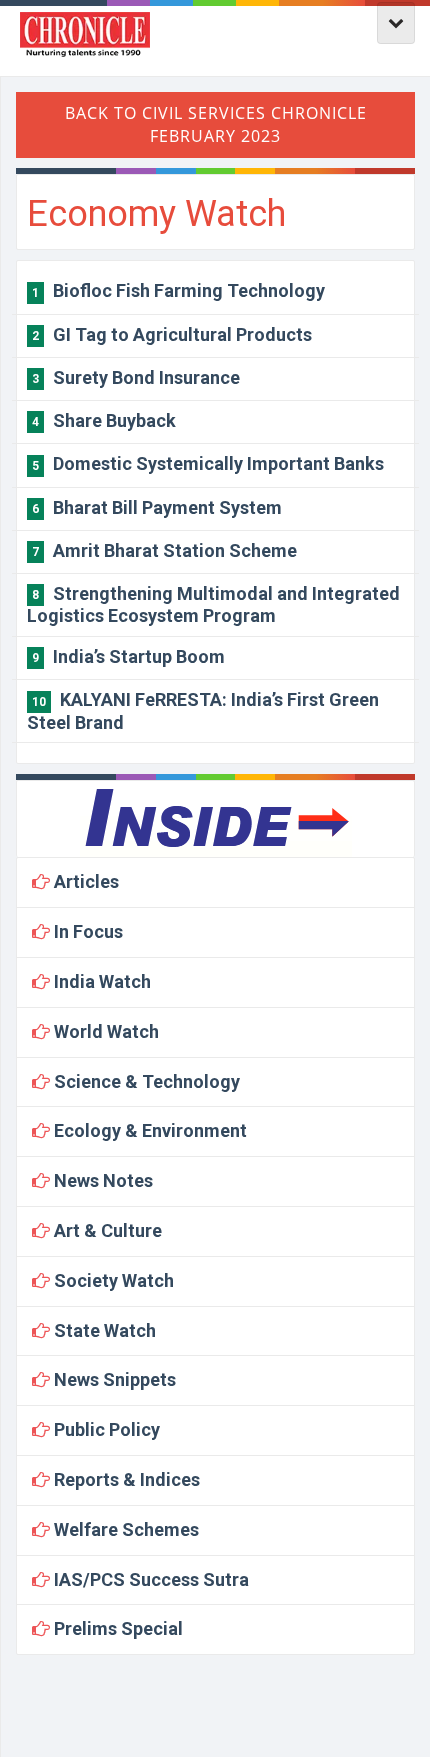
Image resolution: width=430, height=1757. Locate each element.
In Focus (86, 931)
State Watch (103, 1330)
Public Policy (105, 1429)
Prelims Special (116, 1628)
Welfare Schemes (124, 1529)
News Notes (101, 1180)
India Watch (100, 981)
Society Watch (112, 1280)
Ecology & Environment (148, 1130)
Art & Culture (106, 1230)
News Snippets (113, 1379)
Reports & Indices (125, 1479)
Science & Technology (145, 1081)
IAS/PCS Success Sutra (149, 1579)
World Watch (104, 1031)
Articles (84, 881)
